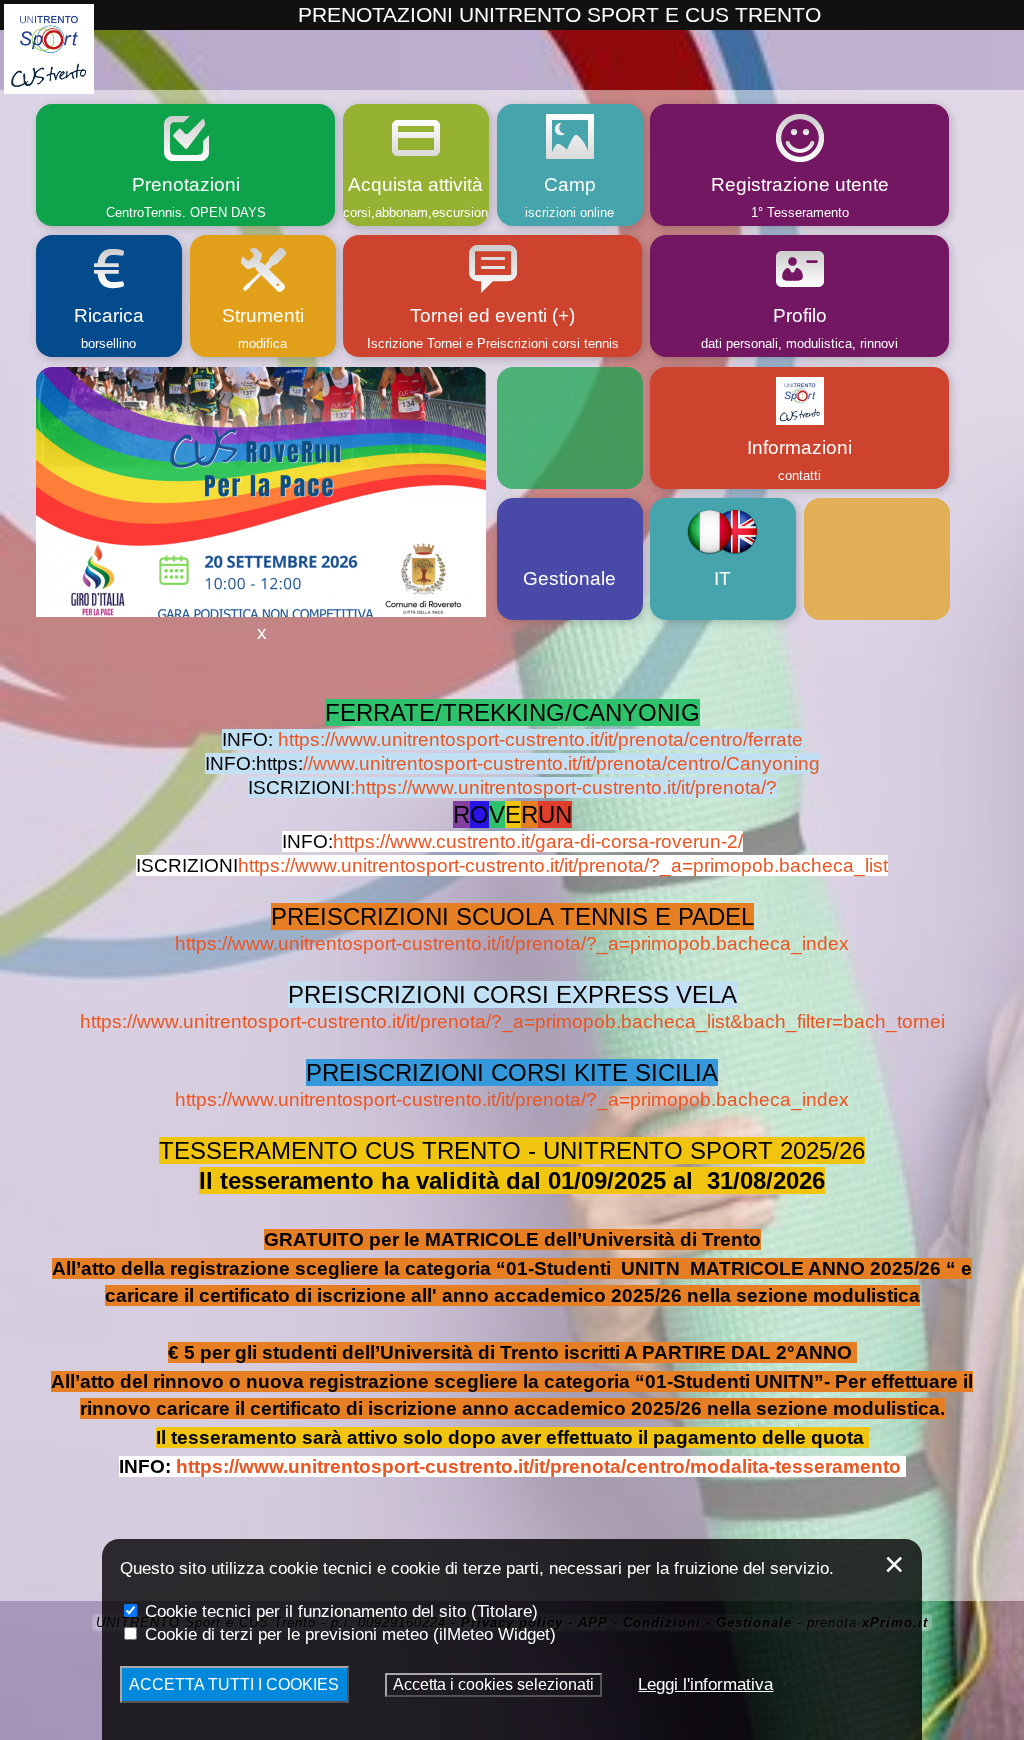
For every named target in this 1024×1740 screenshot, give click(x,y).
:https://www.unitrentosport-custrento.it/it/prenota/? (563, 787)
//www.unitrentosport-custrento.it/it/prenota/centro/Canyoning (561, 763)
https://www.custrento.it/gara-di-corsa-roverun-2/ (538, 841)
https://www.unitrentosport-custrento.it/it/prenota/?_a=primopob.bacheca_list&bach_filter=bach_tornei (512, 1021)
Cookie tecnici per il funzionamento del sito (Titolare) (339, 1611)
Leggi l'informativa (705, 1684)
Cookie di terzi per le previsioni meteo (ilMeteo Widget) (348, 1634)
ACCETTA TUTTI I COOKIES (234, 1684)
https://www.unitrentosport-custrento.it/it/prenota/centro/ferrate (540, 739)
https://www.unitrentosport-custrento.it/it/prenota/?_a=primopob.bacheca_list (563, 865)
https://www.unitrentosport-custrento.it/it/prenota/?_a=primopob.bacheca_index (512, 943)
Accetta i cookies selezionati (493, 1684)
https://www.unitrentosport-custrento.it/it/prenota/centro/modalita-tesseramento (538, 1466)
